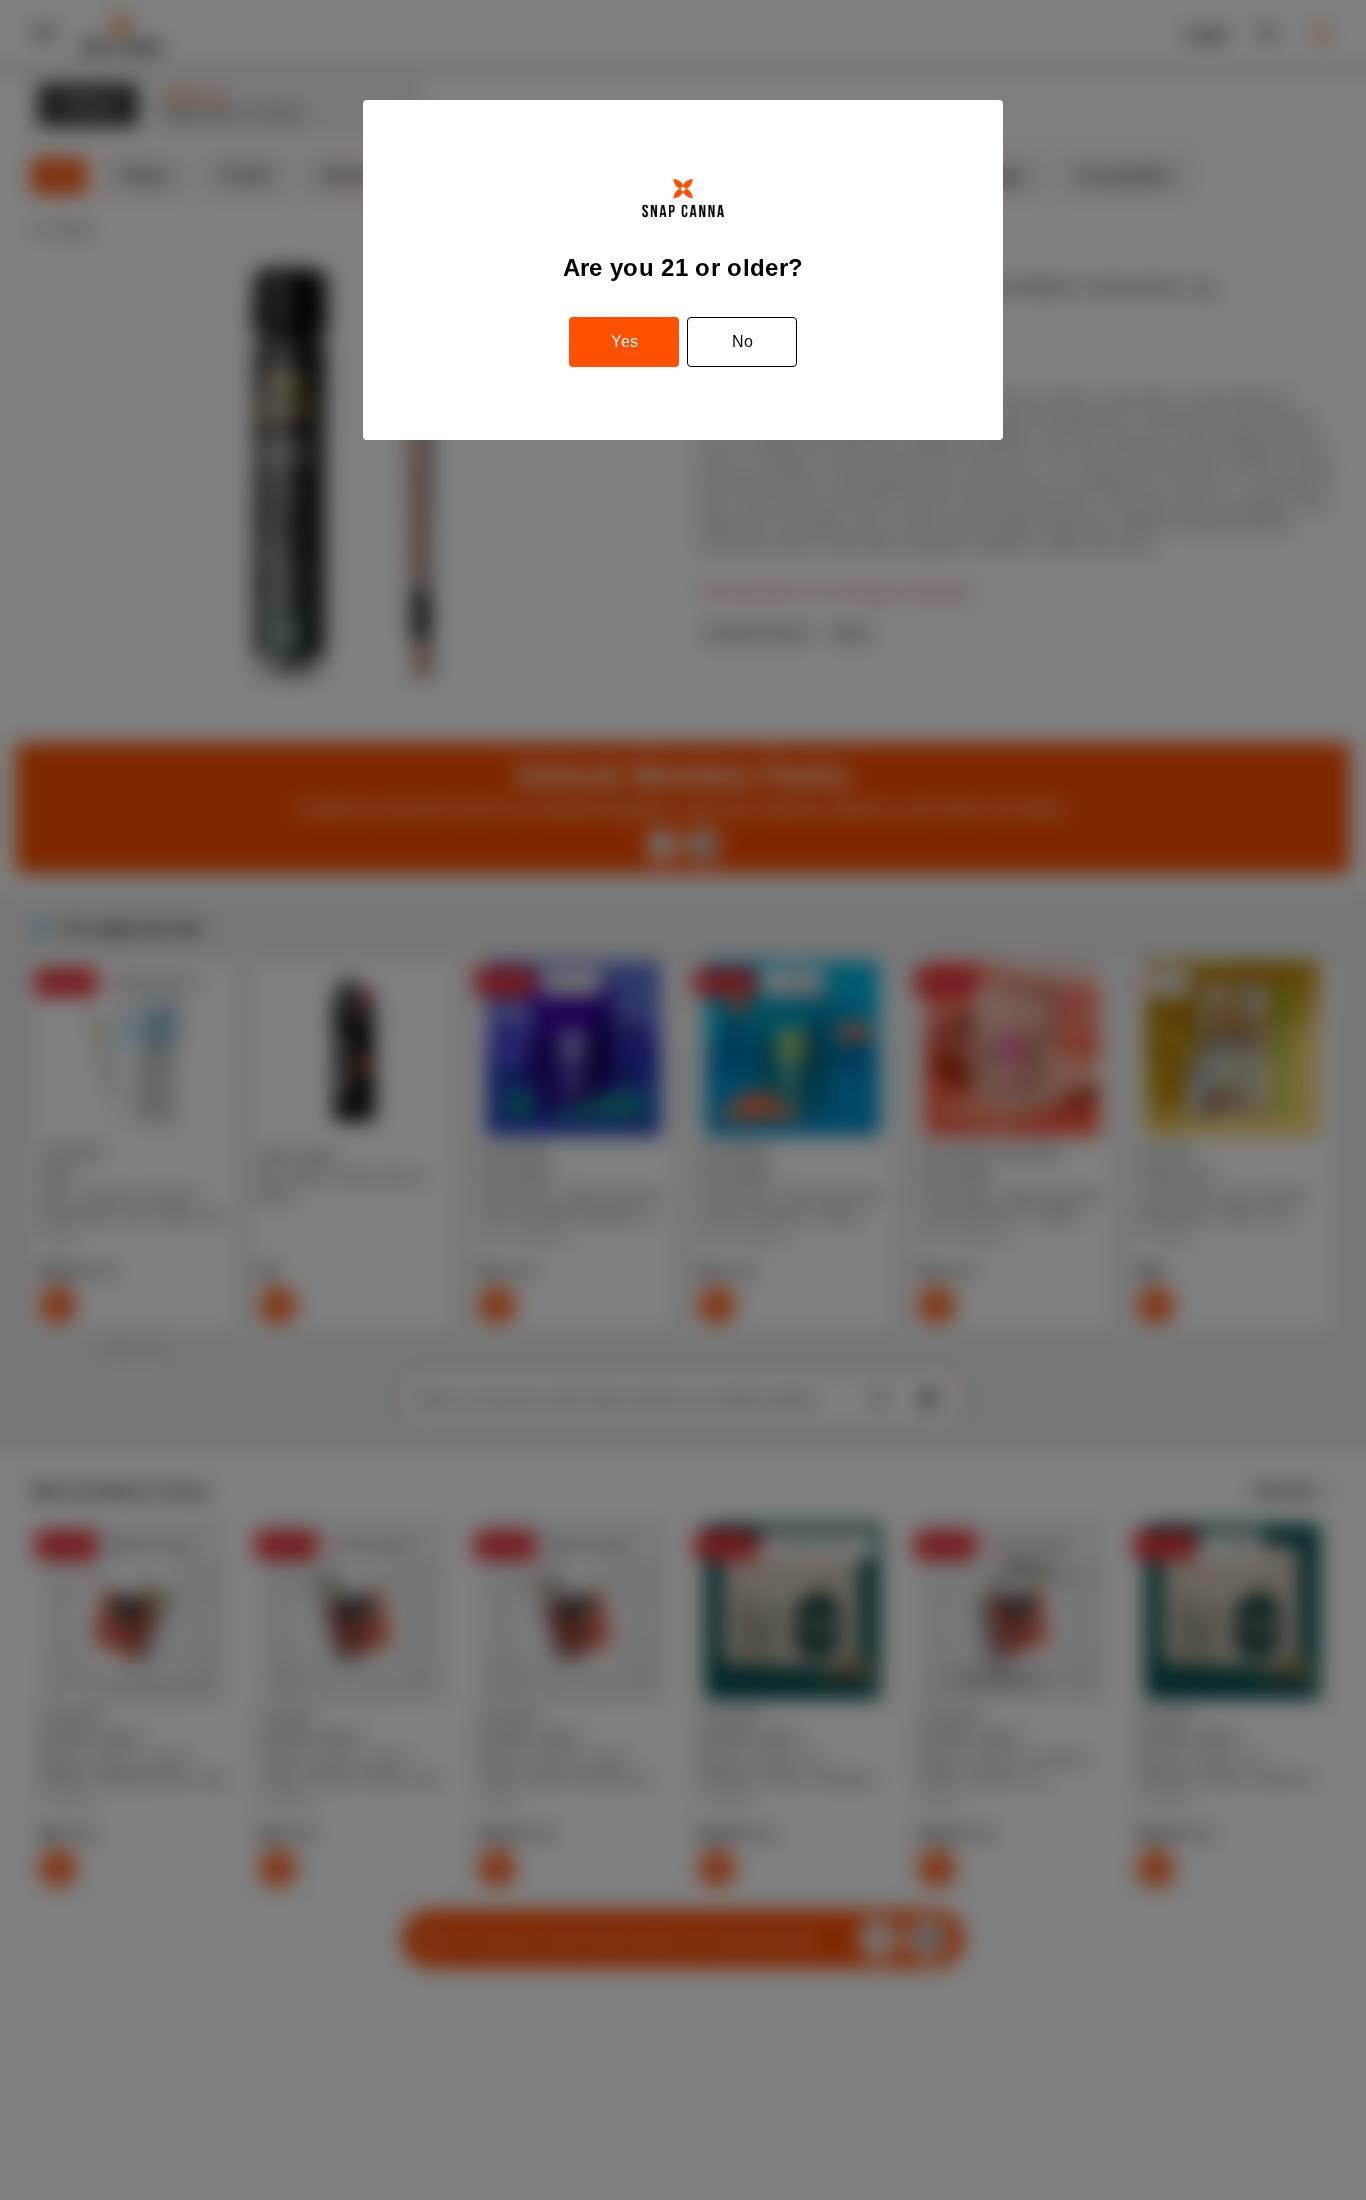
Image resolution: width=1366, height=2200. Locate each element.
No (742, 341)
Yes (624, 341)
